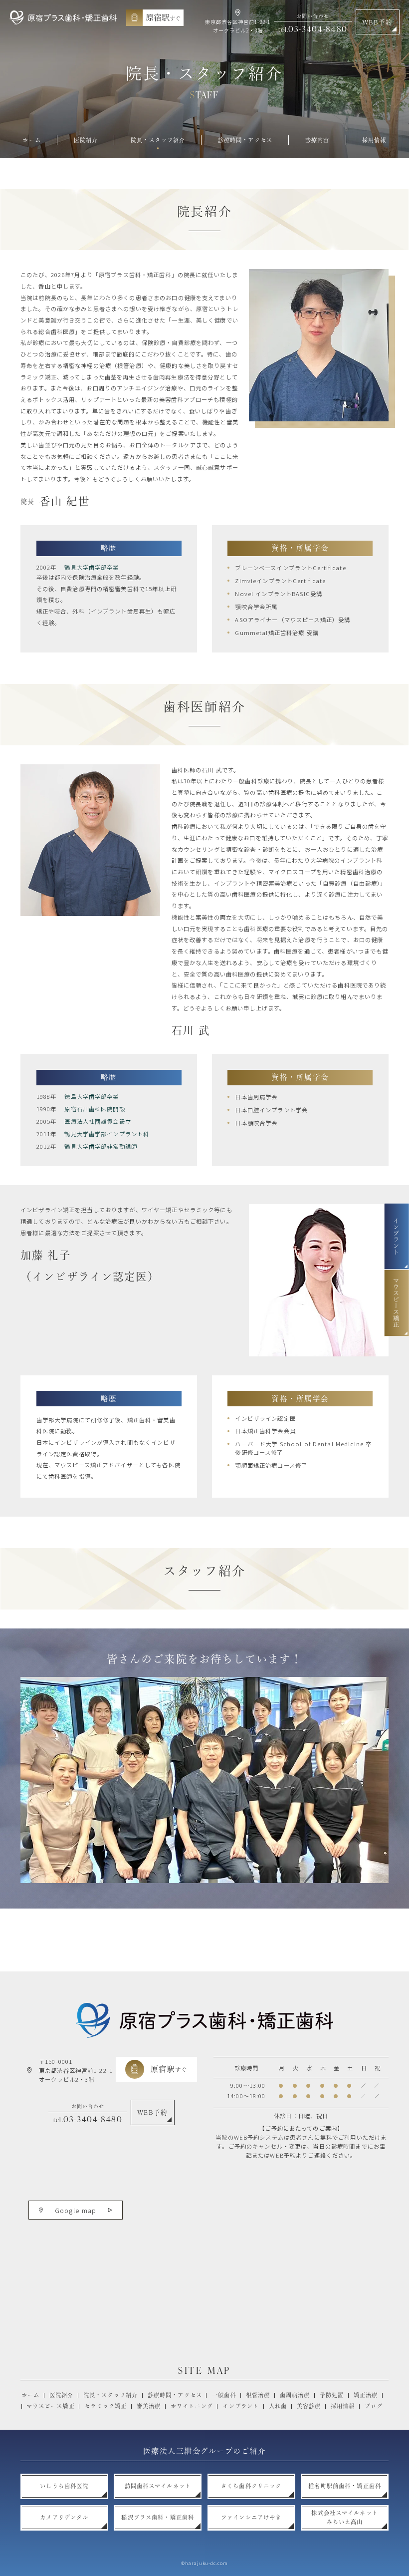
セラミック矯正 (105, 2406)
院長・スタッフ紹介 (110, 2395)
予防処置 (332, 2395)
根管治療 (258, 2395)
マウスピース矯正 (51, 2406)
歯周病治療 (295, 2395)
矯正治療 (366, 2395)
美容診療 (309, 2406)
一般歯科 (224, 2395)
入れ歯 (278, 2406)
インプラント (241, 2406)
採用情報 (343, 2406)
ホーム (30, 2395)
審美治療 (149, 2406)
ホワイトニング (192, 2406)
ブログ (374, 2406)
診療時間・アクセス (175, 2395)
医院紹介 (62, 2395)
